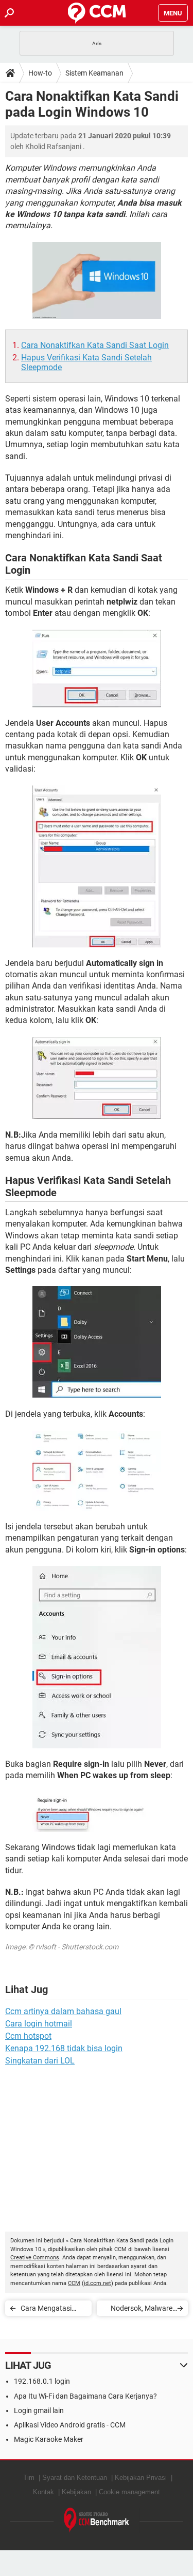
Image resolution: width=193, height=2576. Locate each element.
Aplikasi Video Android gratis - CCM (70, 2425)
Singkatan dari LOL (40, 2061)
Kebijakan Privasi (141, 2478)
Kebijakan (76, 2492)
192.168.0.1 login (42, 2381)
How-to (40, 73)
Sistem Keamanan (94, 73)
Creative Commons (35, 2258)
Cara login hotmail (39, 2024)
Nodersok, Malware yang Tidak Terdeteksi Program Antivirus (138, 2310)
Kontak (43, 2492)
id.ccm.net (98, 2283)
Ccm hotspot (28, 2036)
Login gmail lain (39, 2410)
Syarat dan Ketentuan (75, 2478)
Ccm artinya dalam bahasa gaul (63, 2011)
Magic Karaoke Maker (49, 2439)
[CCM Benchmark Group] (97, 2520)
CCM (74, 2283)
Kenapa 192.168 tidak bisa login (64, 2048)
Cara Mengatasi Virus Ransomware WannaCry (51, 2310)
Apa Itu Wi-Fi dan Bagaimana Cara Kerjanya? (85, 2396)
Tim (29, 2478)
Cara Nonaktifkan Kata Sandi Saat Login (95, 345)
